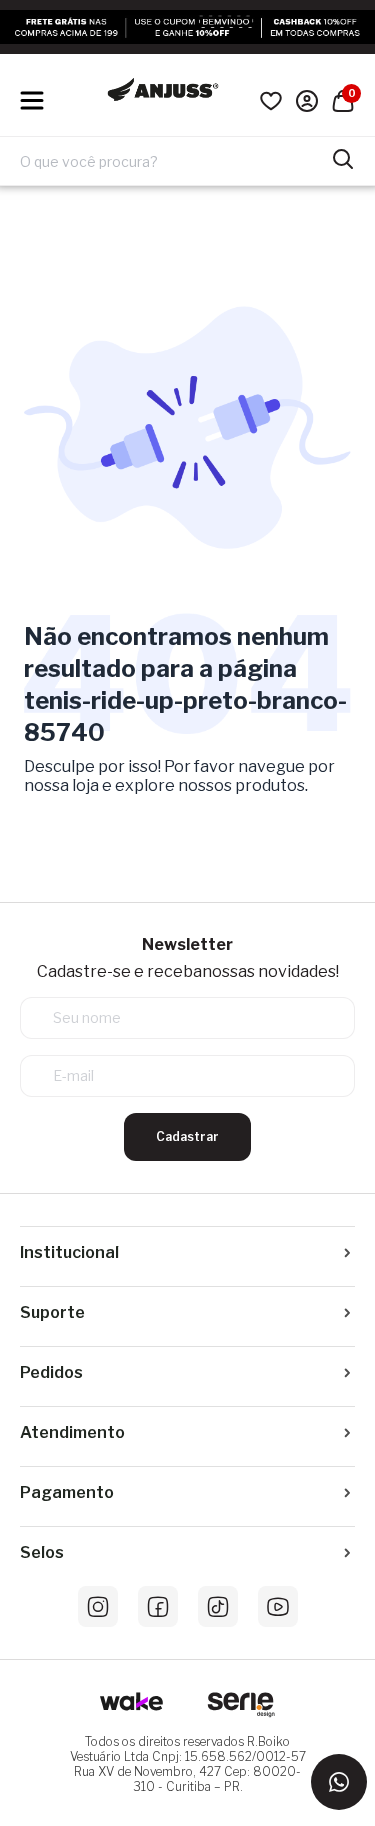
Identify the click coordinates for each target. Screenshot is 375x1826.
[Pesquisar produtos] (343, 157)
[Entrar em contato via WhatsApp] (339, 1782)
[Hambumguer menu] (32, 100)
